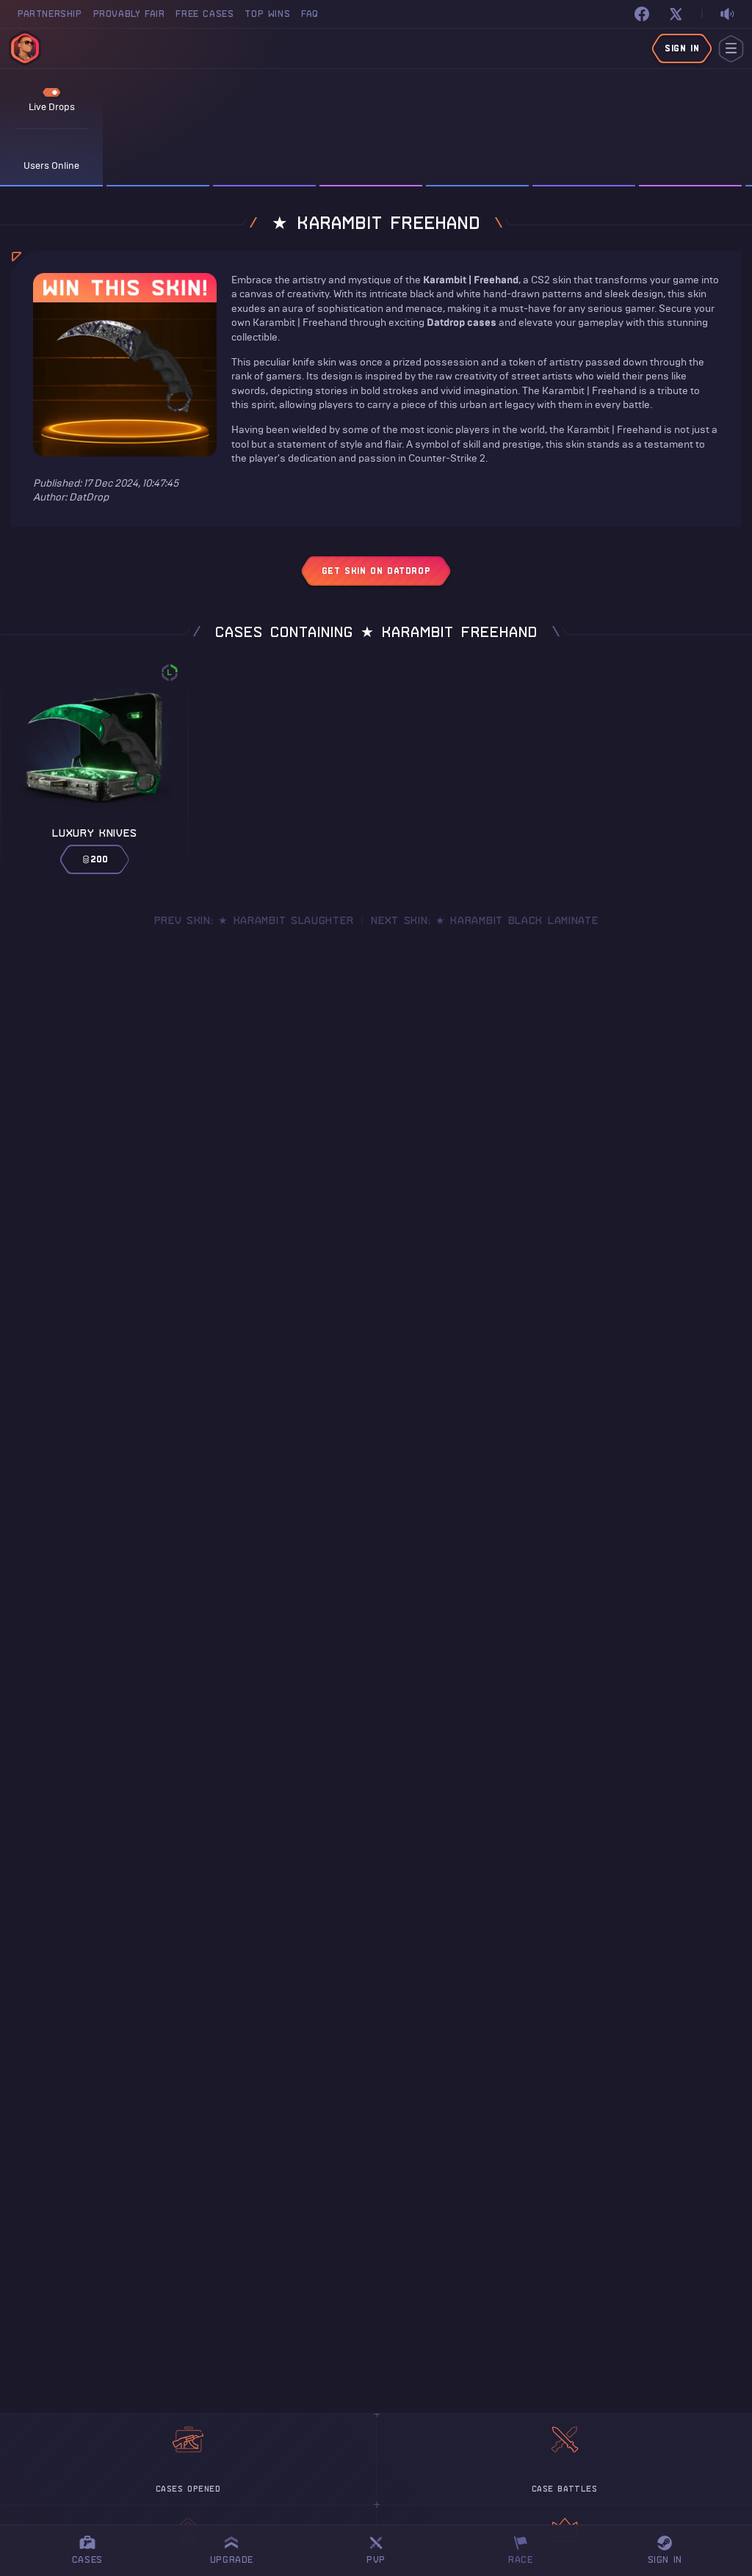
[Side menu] (731, 49)
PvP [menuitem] (383, 2548)
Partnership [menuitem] (50, 14)
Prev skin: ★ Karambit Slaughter (254, 920)
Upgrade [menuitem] (232, 2559)
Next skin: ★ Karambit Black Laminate (484, 920)
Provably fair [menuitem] (129, 14)
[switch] (727, 14)
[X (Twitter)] (676, 14)
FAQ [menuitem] (310, 14)
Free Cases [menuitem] (205, 14)
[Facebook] (642, 14)
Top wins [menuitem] (267, 14)
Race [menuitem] (526, 2548)
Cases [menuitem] (87, 2559)
